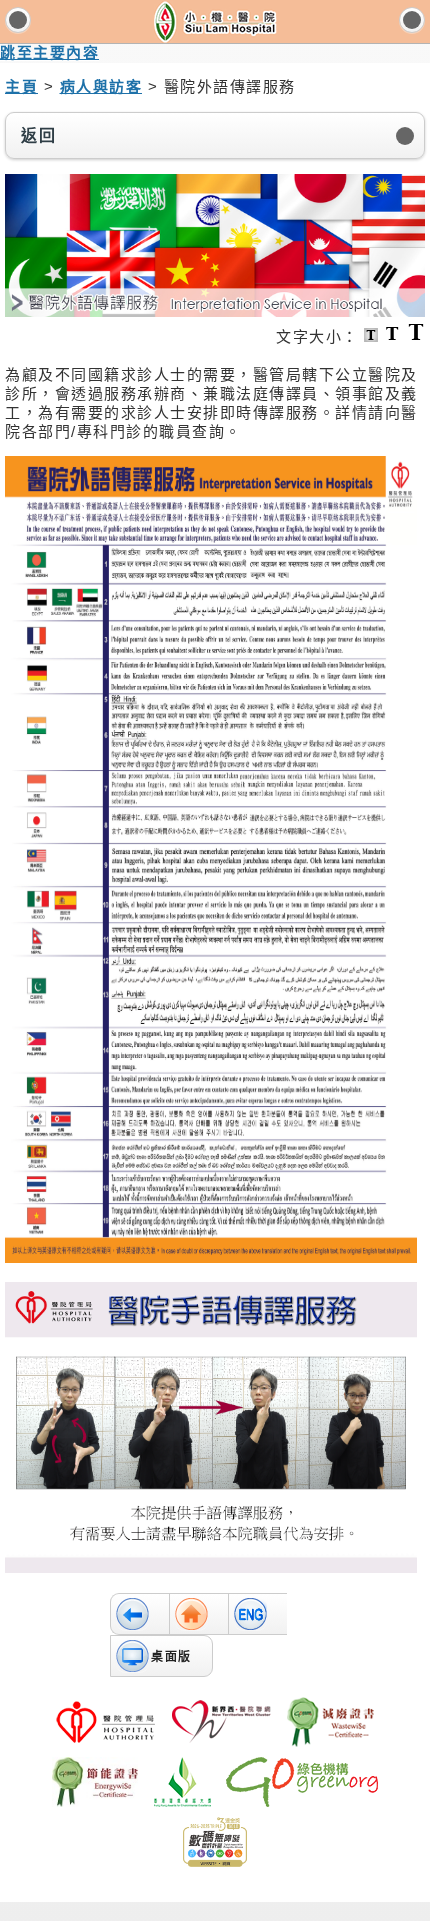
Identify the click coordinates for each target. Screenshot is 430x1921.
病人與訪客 (101, 86)
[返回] (139, 1614)
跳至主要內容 (49, 52)
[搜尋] (412, 20)
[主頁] (198, 1614)
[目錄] (18, 20)
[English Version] (257, 1614)
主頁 (21, 86)
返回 (38, 135)
